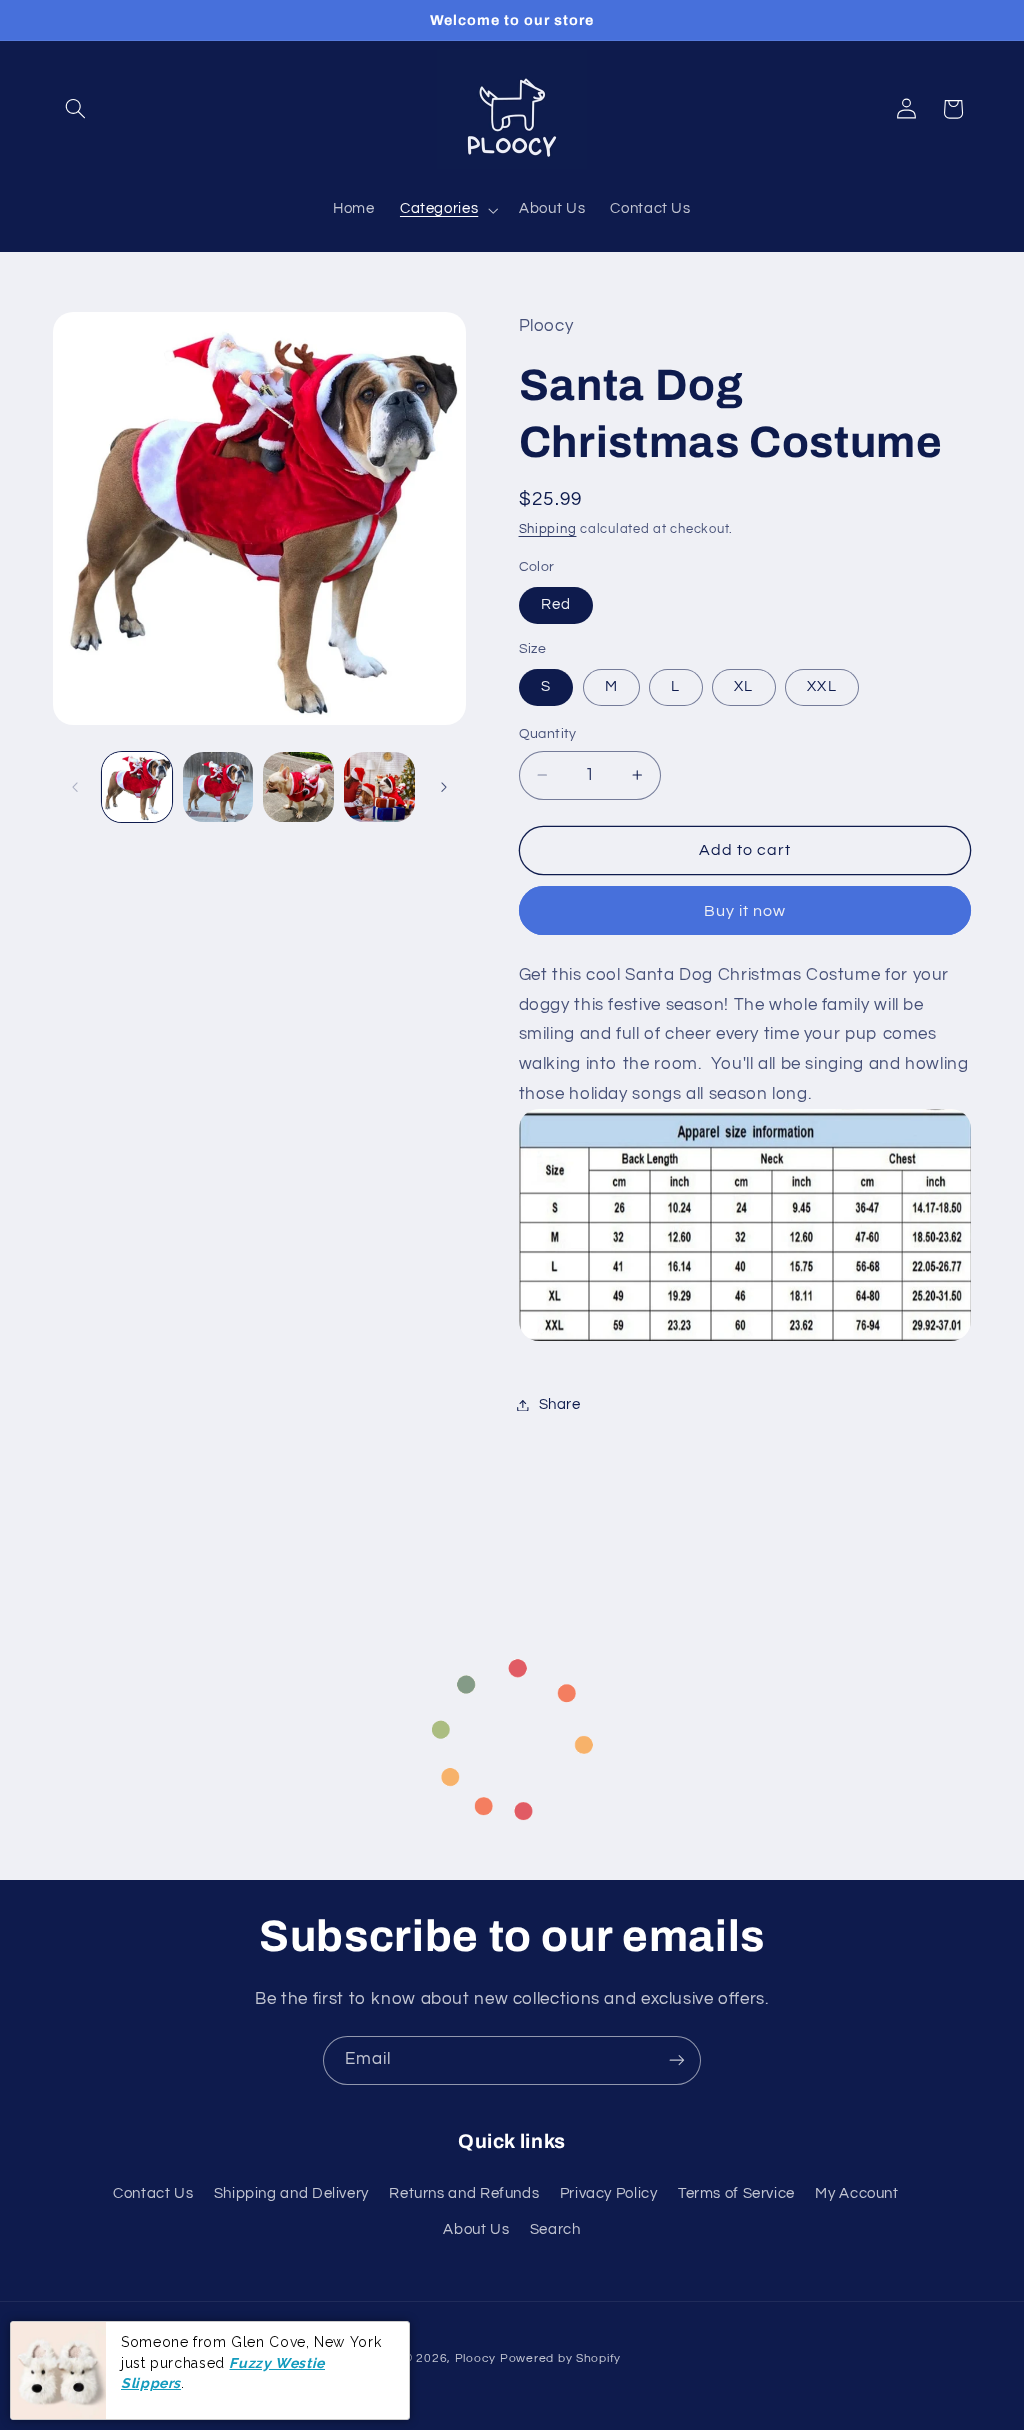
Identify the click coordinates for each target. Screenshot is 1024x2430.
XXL (821, 686)
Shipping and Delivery (291, 2193)
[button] (76, 109)
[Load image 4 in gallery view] (379, 787)
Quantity (548, 734)
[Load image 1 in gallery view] (137, 787)
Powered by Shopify (560, 2358)
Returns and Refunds (464, 2193)
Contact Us (153, 2193)
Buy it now (745, 911)
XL (743, 686)
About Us (476, 2229)
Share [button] (560, 1404)
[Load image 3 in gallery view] (298, 787)
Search (555, 2229)
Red (556, 604)
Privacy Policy (609, 2193)
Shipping (548, 529)
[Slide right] (444, 787)
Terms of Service (736, 2193)
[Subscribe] (677, 2060)
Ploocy (475, 2358)
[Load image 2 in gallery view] (218, 787)
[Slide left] (75, 787)
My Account (856, 2193)
